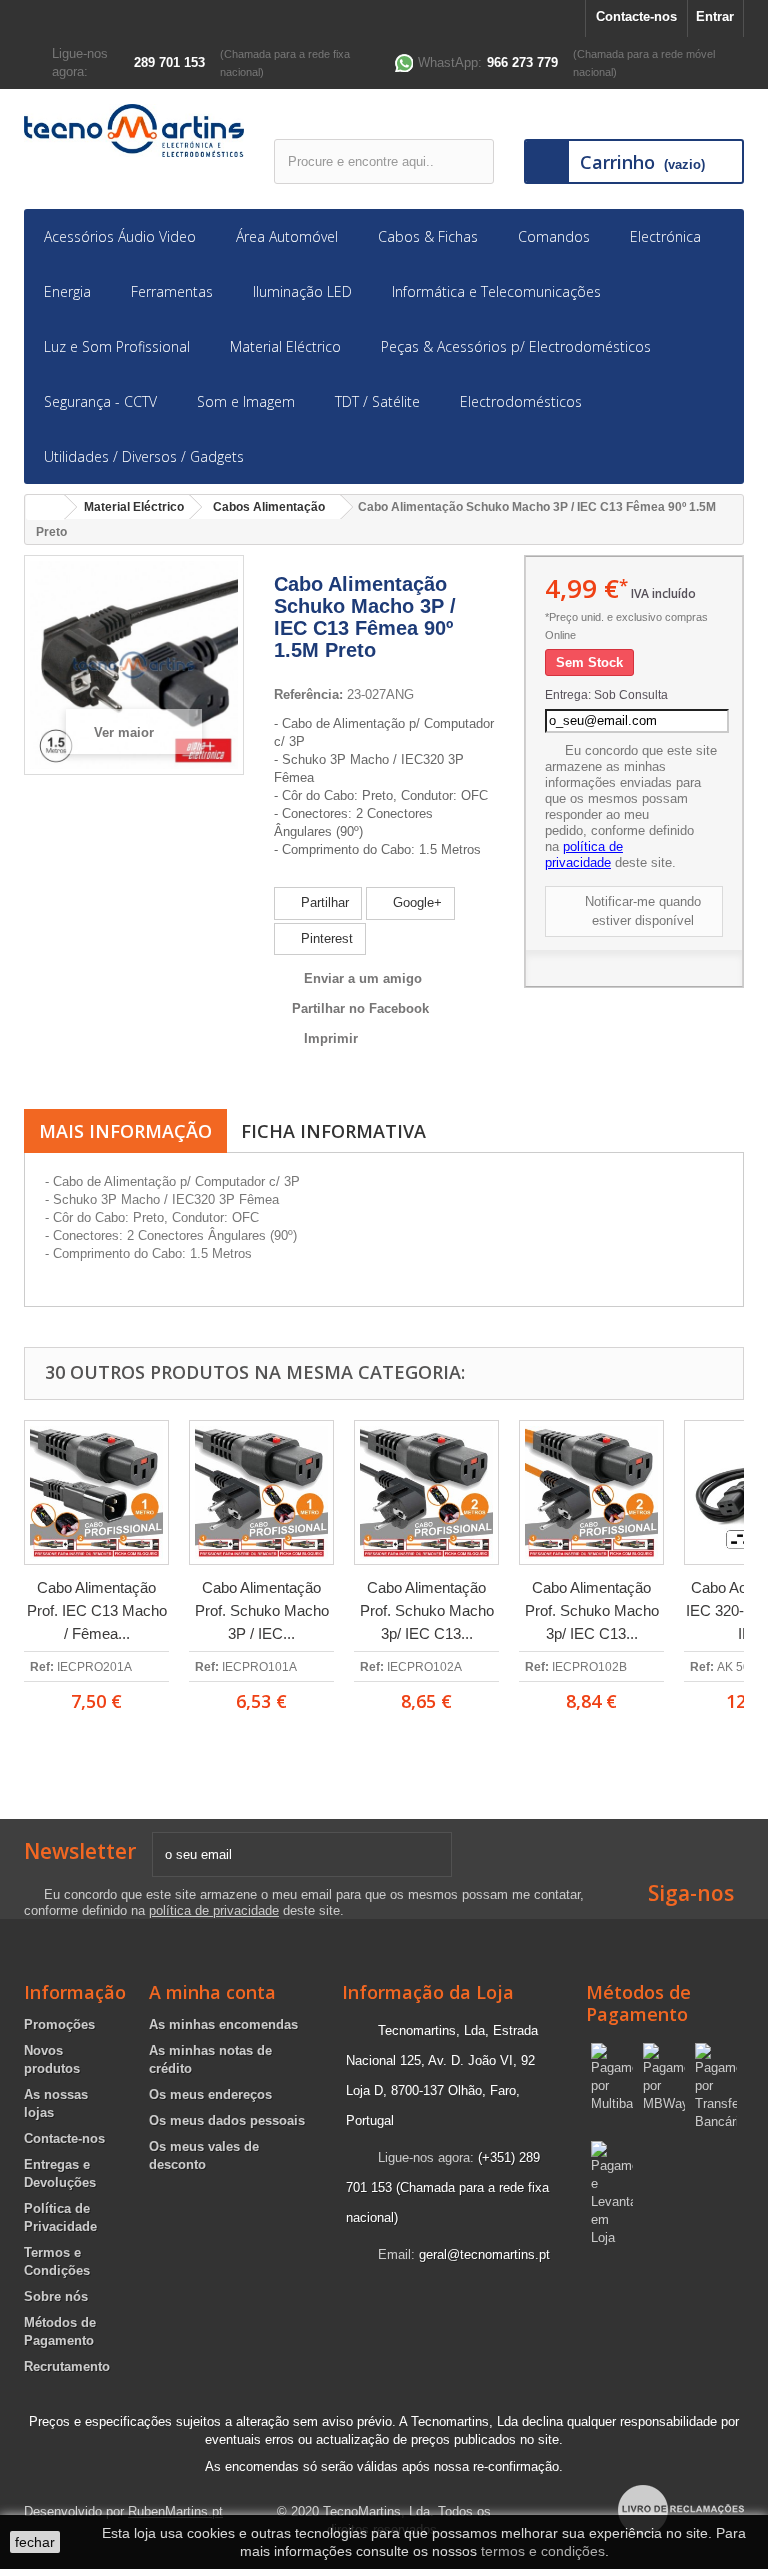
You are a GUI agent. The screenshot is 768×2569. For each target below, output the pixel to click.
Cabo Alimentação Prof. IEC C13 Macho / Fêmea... (97, 1610)
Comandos (554, 236)
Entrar (715, 16)
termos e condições (543, 2551)
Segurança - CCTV (100, 401)
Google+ (415, 902)
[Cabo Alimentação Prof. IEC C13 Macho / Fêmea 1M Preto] (96, 1492)
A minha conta (212, 1992)
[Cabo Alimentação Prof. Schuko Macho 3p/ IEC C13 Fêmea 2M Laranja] (591, 1492)
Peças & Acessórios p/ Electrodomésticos (516, 346)
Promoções (59, 2024)
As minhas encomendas (223, 2024)
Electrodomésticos (521, 401)
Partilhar (323, 902)
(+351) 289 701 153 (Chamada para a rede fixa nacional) (447, 2187)
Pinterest (325, 938)
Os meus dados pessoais (227, 2120)
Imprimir (331, 1038)
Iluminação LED (302, 291)
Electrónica (665, 236)
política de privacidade (584, 854)
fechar (35, 2542)
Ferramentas (172, 291)
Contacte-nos (636, 16)
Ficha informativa (333, 1131)
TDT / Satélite (377, 401)
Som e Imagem (246, 401)
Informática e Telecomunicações (496, 291)
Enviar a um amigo (363, 978)
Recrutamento (67, 2366)
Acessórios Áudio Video (120, 236)
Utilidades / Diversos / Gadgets (144, 456)
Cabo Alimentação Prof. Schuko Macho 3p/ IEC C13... (427, 1610)
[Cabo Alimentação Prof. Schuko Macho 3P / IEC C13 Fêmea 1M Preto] (261, 1492)
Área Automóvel (287, 236)
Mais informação (125, 1131)
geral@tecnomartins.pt (484, 2254)
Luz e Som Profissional (117, 346)
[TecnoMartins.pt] (134, 130)
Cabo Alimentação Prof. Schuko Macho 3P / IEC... (262, 1610)
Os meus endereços (210, 2094)
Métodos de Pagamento (638, 2003)
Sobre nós (56, 2296)
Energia (67, 291)
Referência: (308, 694)
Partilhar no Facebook (360, 1008)
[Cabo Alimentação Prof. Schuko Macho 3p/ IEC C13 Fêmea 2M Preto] (426, 1492)
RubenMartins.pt (175, 2511)
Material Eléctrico (285, 346)
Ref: (42, 1667)
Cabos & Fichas (428, 236)
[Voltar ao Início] (45, 507)
